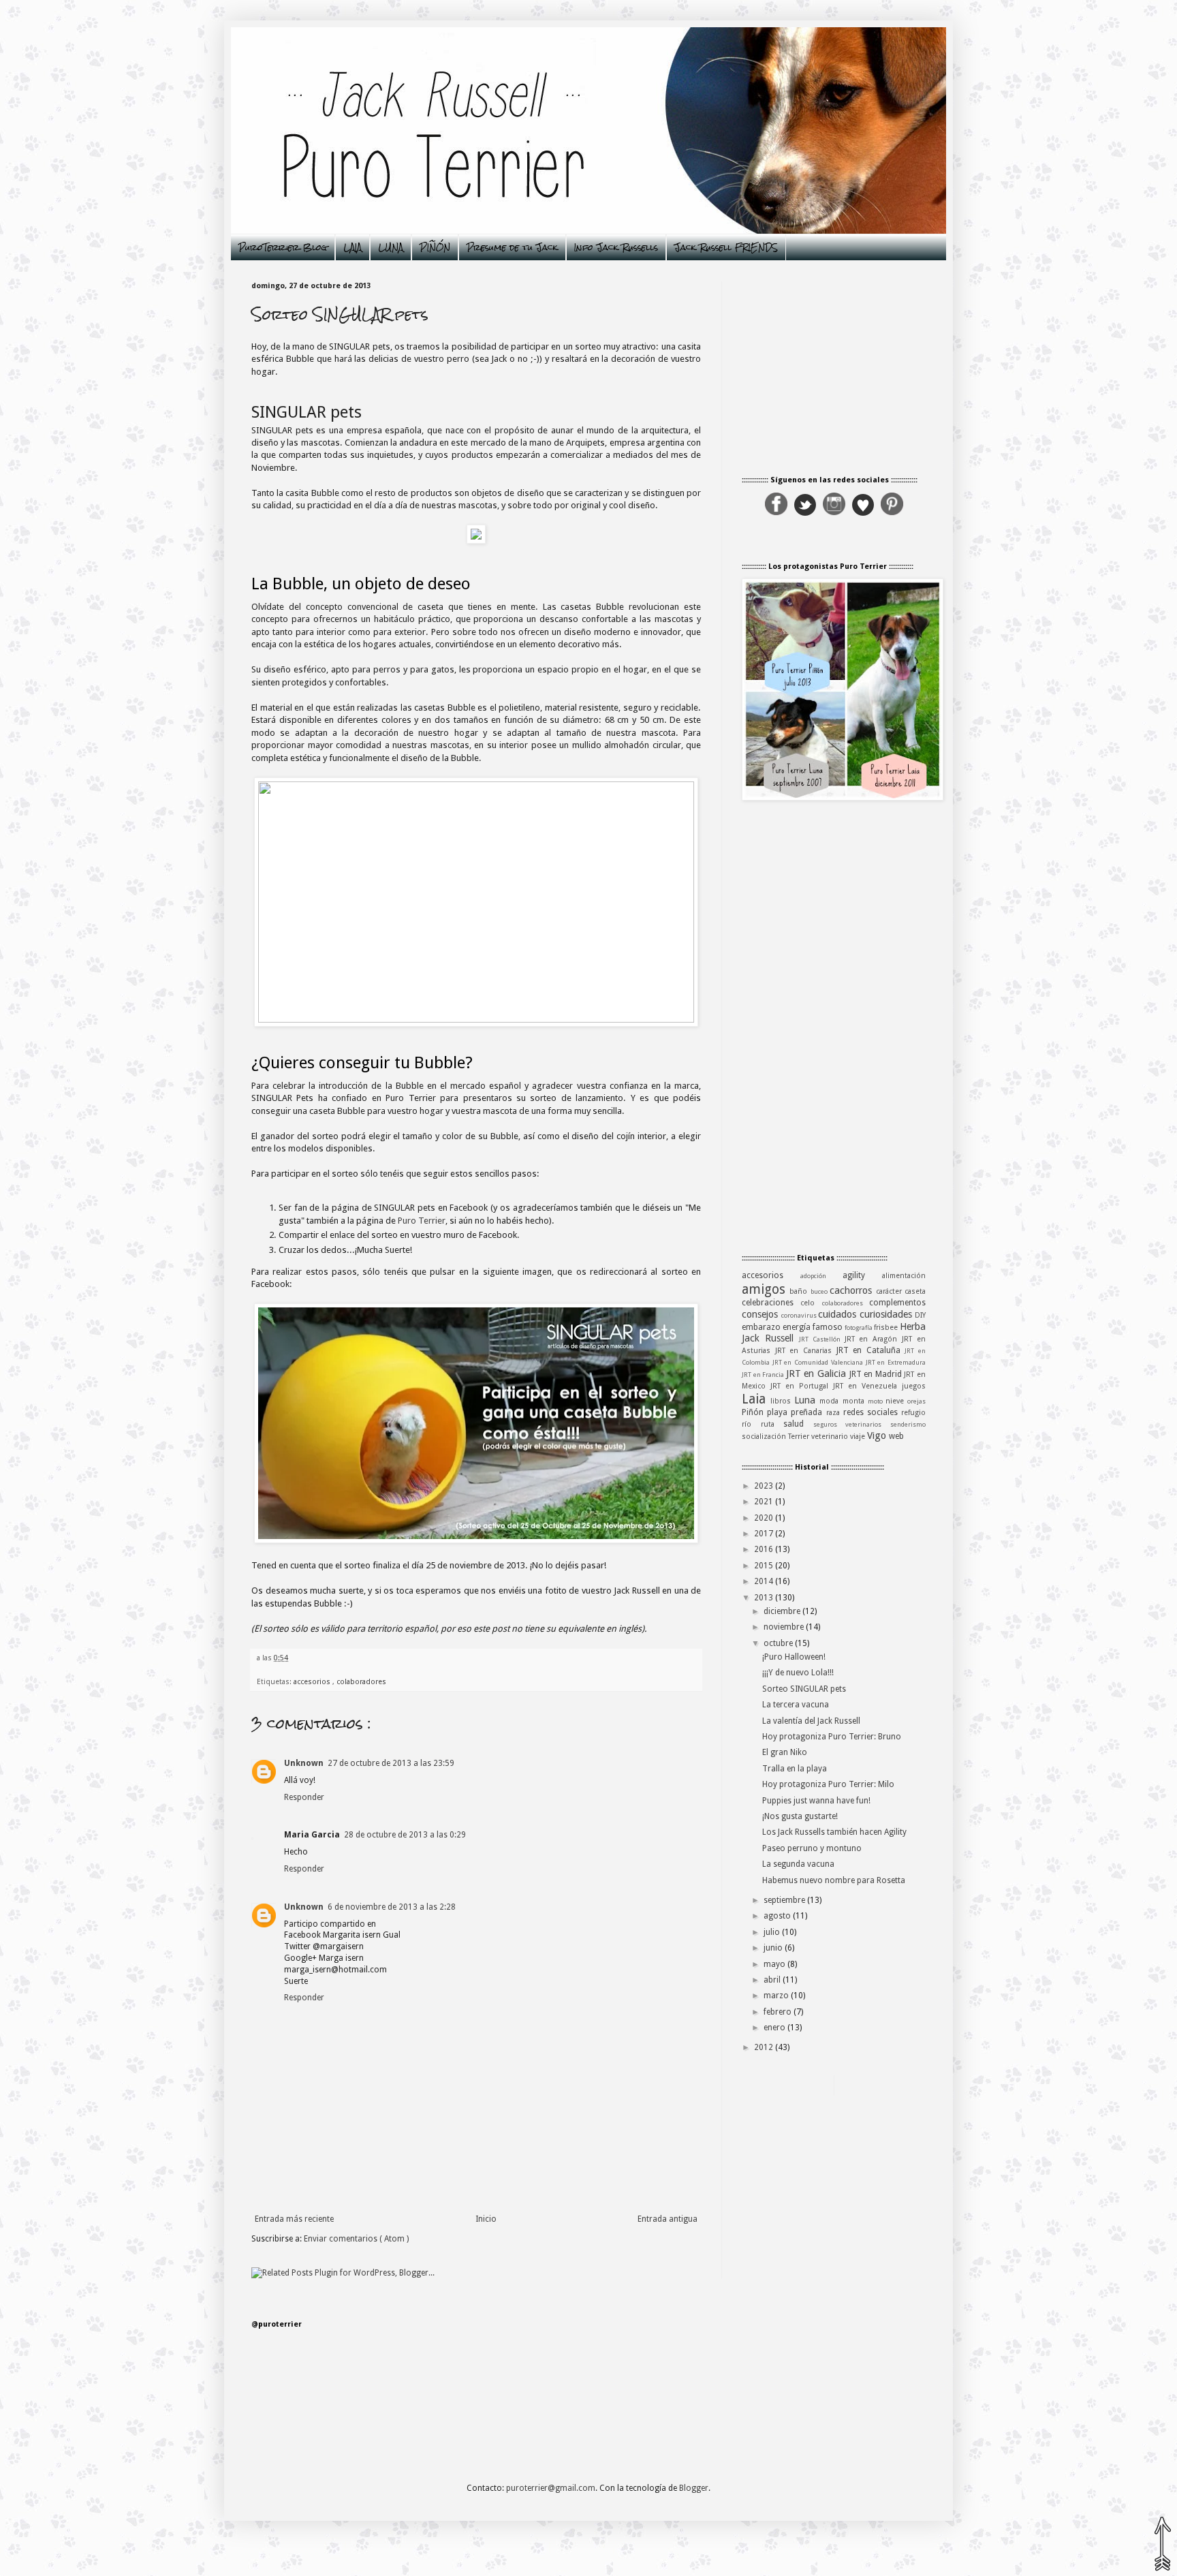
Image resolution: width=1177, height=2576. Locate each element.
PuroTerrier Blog (283, 248)
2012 (764, 2047)
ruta (772, 1424)
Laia (756, 1399)
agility (862, 1275)
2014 (764, 1581)
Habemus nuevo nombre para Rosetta (834, 1880)
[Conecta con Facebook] (776, 513)
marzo (776, 1996)
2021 (764, 1502)
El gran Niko (785, 1752)
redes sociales (872, 1412)
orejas (916, 1401)
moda (831, 1401)
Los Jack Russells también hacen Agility (834, 1832)
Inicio (486, 2219)
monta (855, 1401)
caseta (915, 1291)
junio (773, 1948)
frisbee (887, 1328)
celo (811, 1303)
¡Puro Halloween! (794, 1657)
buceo (820, 1291)
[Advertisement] (834, 1029)
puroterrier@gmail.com (551, 2488)
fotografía (859, 1328)
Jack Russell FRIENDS (726, 248)
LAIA (352, 248)
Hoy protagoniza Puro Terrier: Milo (828, 1784)
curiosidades (888, 1314)
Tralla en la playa (795, 1769)
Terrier (800, 1437)
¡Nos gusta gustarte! (800, 1816)
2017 (764, 1534)
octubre (778, 1643)
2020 (764, 1518)
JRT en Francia (764, 1375)
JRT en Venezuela (867, 1386)
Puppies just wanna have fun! (816, 1801)
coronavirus (800, 1315)
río (751, 1424)
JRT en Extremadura (896, 1362)
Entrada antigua (668, 2219)
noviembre (784, 1627)
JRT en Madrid (877, 1374)
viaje (859, 1437)
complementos (897, 1303)
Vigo (878, 1436)
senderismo (908, 1424)
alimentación (904, 1276)
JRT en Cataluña (871, 1350)
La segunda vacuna (798, 1864)
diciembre (782, 1611)
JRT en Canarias (806, 1351)
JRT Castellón (822, 1339)
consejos (762, 1314)
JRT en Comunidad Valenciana (819, 1362)
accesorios (313, 1682)
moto (877, 1401)
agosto (777, 1916)
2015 (764, 1566)
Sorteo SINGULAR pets (804, 1689)
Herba (913, 1326)
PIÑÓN (435, 248)
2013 (764, 1598)
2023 (764, 1486)
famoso (829, 1327)
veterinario (831, 1437)
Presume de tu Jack (512, 248)
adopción (821, 1276)
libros (782, 1401)
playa (779, 1412)
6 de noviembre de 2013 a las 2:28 (392, 1907)
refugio (913, 1413)
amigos (766, 1289)
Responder (304, 1797)
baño (800, 1291)
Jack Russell (770, 1338)
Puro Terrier (422, 1221)
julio (772, 1932)
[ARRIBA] (1162, 2543)
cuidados (839, 1314)
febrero (778, 2012)
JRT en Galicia (818, 1374)
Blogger (694, 2488)
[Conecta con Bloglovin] (863, 513)
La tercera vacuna (796, 1705)
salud (798, 1424)
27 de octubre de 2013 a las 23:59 (391, 1763)
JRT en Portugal (802, 1386)
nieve (896, 1401)
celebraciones (771, 1303)
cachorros (852, 1290)
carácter (890, 1291)
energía (798, 1327)
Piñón (754, 1412)
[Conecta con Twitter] (805, 513)
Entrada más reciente (294, 2219)
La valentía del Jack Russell (811, 1721)
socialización (765, 1437)
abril (772, 1980)
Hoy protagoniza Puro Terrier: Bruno (832, 1737)
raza (835, 1413)
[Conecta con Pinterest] (892, 513)
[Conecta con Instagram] (834, 513)
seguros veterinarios (852, 1424)
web (896, 1436)
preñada (808, 1412)
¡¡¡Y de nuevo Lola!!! (798, 1673)
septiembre (784, 1900)
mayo (774, 1964)
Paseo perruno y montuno (812, 1848)
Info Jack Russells (616, 248)
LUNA (391, 248)
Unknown (304, 1763)
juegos (914, 1386)
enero (774, 2028)
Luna (807, 1400)
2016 (764, 1549)
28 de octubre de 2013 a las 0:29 (405, 1835)
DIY (920, 1315)
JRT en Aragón (874, 1339)
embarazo (762, 1327)
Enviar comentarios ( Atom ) (356, 2239)
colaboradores (361, 1682)
